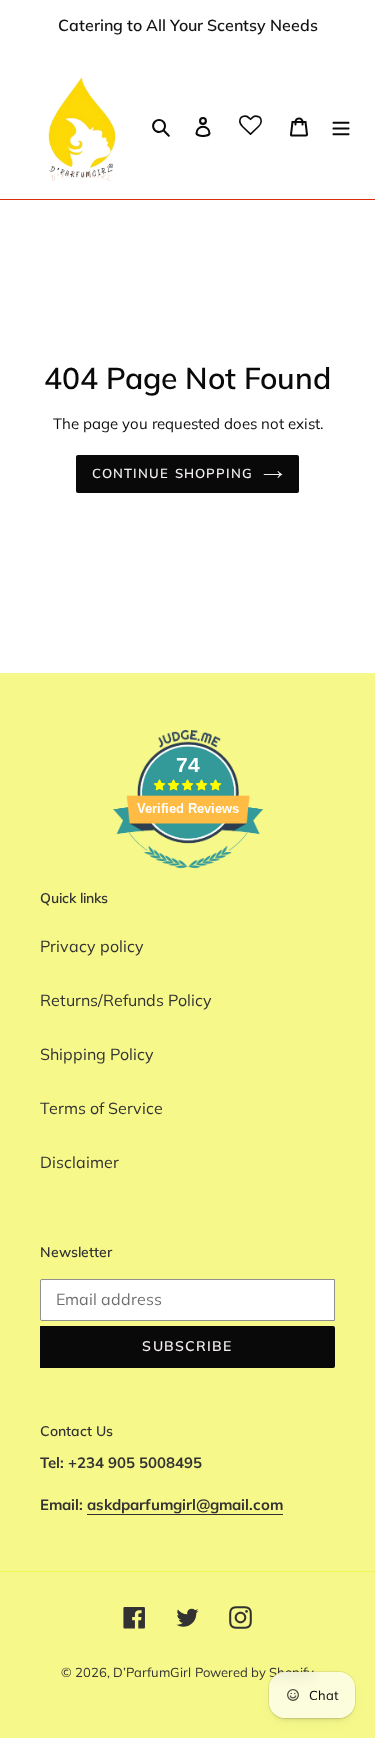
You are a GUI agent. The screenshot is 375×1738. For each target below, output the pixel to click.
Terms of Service (101, 1108)
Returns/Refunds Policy (126, 1000)
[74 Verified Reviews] (188, 878)
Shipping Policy (97, 1054)
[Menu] (341, 125)
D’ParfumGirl (152, 1672)
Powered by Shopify (254, 1672)
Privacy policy (92, 946)
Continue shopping (172, 473)
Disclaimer (79, 1162)
